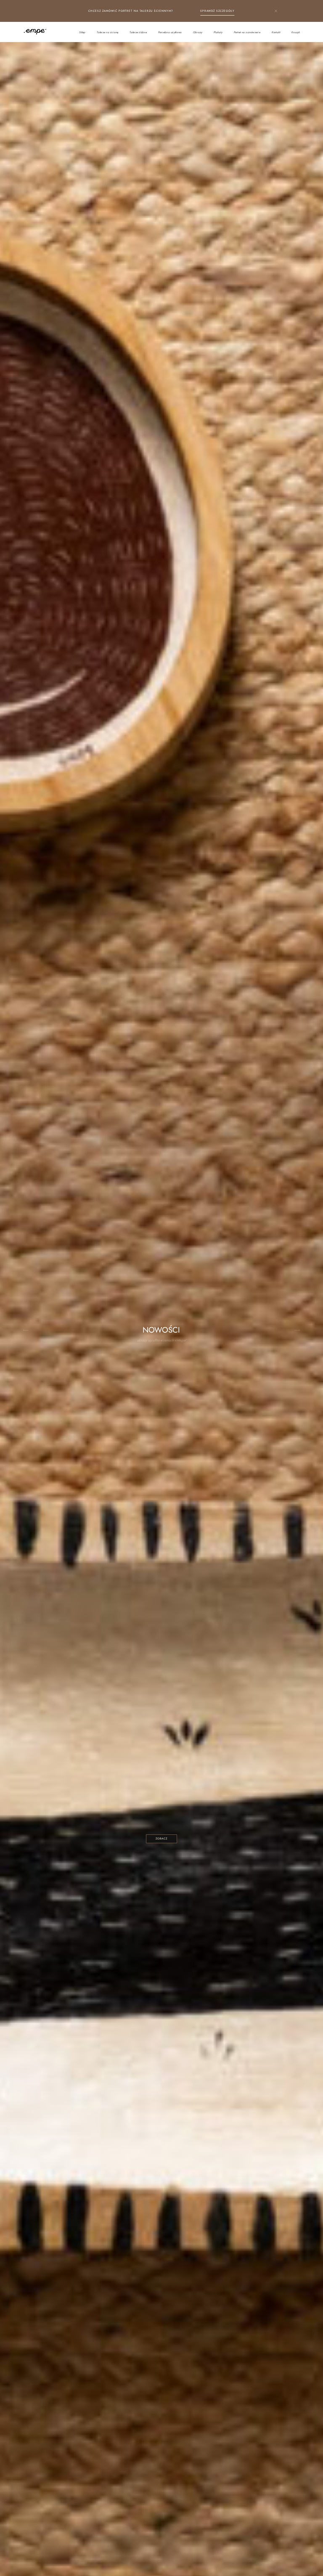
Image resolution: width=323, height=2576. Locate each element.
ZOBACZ (162, 1838)
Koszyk (296, 32)
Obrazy (198, 32)
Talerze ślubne (138, 32)
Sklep (82, 32)
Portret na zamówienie (247, 32)
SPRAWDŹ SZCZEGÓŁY (217, 11)
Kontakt (276, 32)
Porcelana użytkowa (170, 32)
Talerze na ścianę (107, 32)
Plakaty (218, 32)
